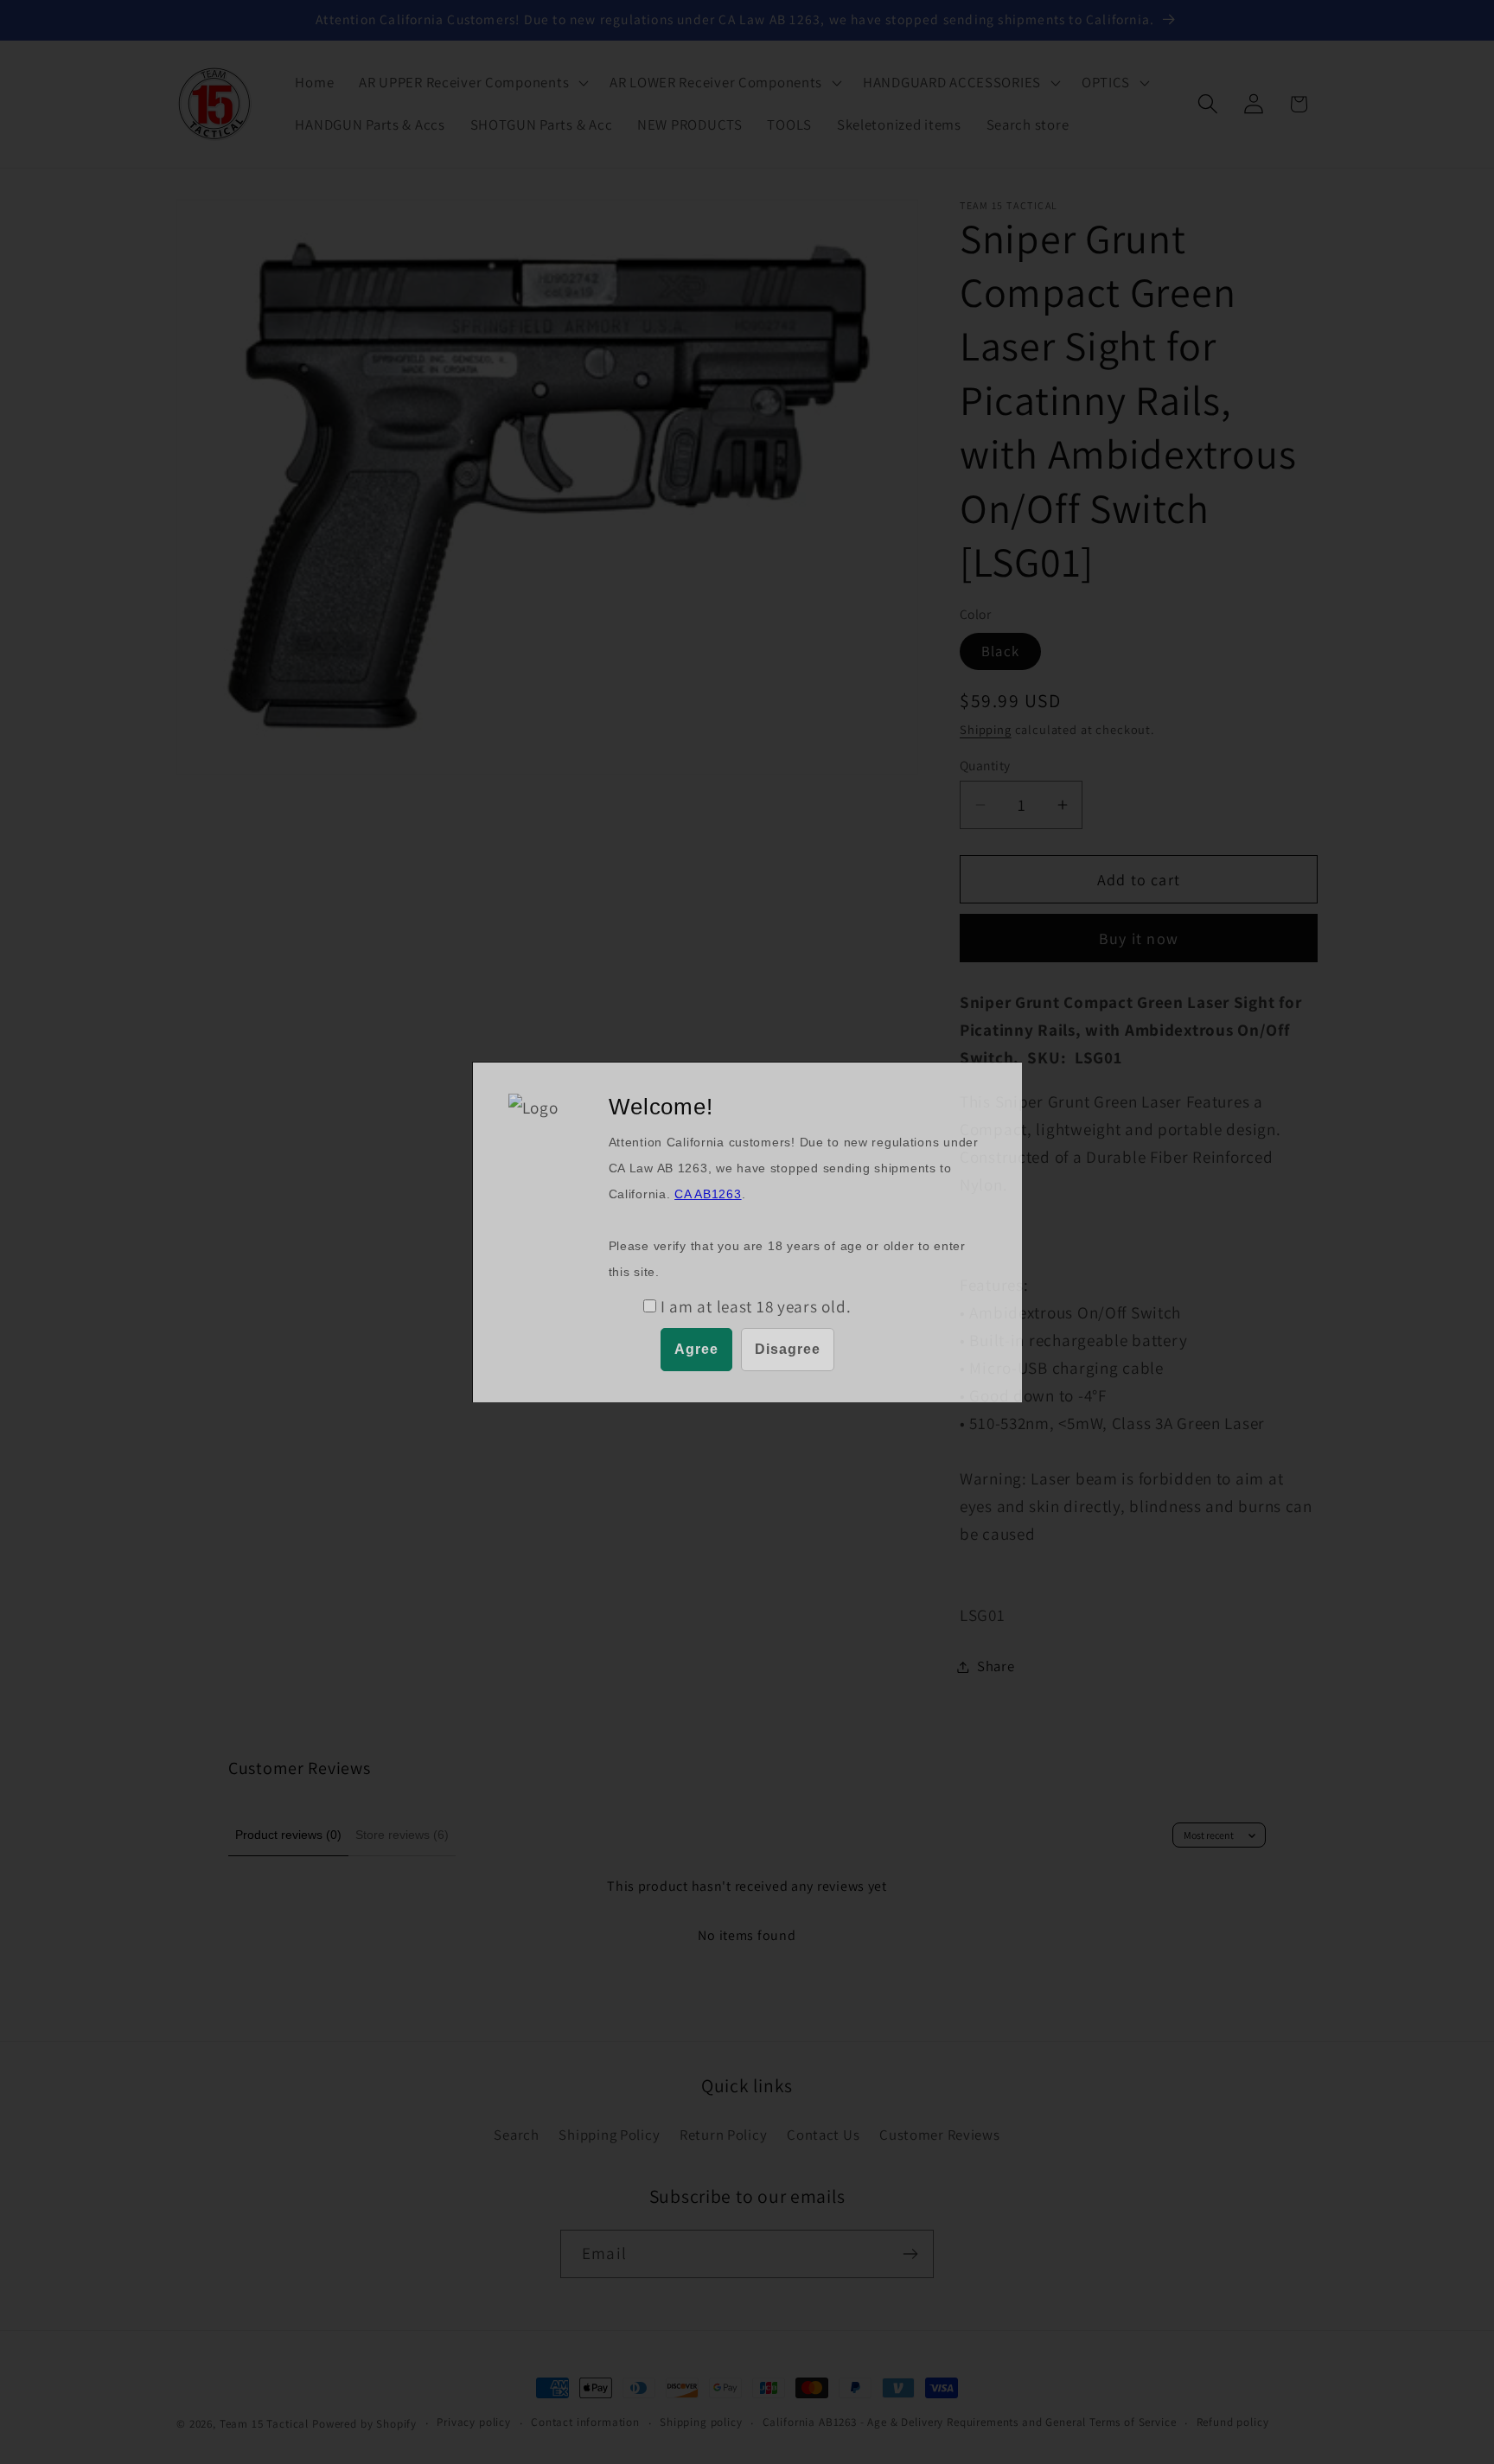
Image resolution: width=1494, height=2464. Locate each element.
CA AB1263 (708, 1194)
